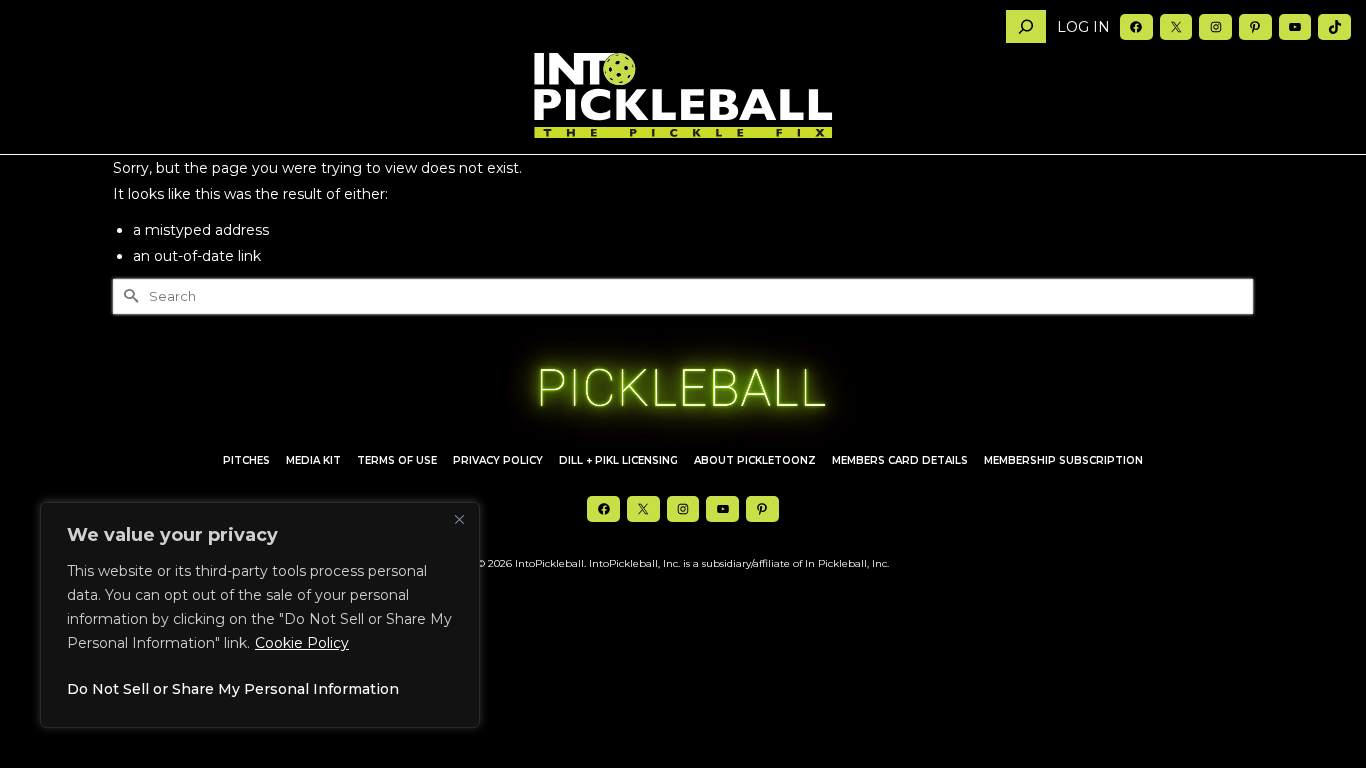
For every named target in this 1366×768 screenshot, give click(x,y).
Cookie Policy (302, 643)
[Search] (1026, 26)
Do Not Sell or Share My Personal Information (233, 689)
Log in (1083, 27)
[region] (260, 615)
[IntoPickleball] (683, 96)
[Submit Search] (128, 296)
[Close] (459, 519)
